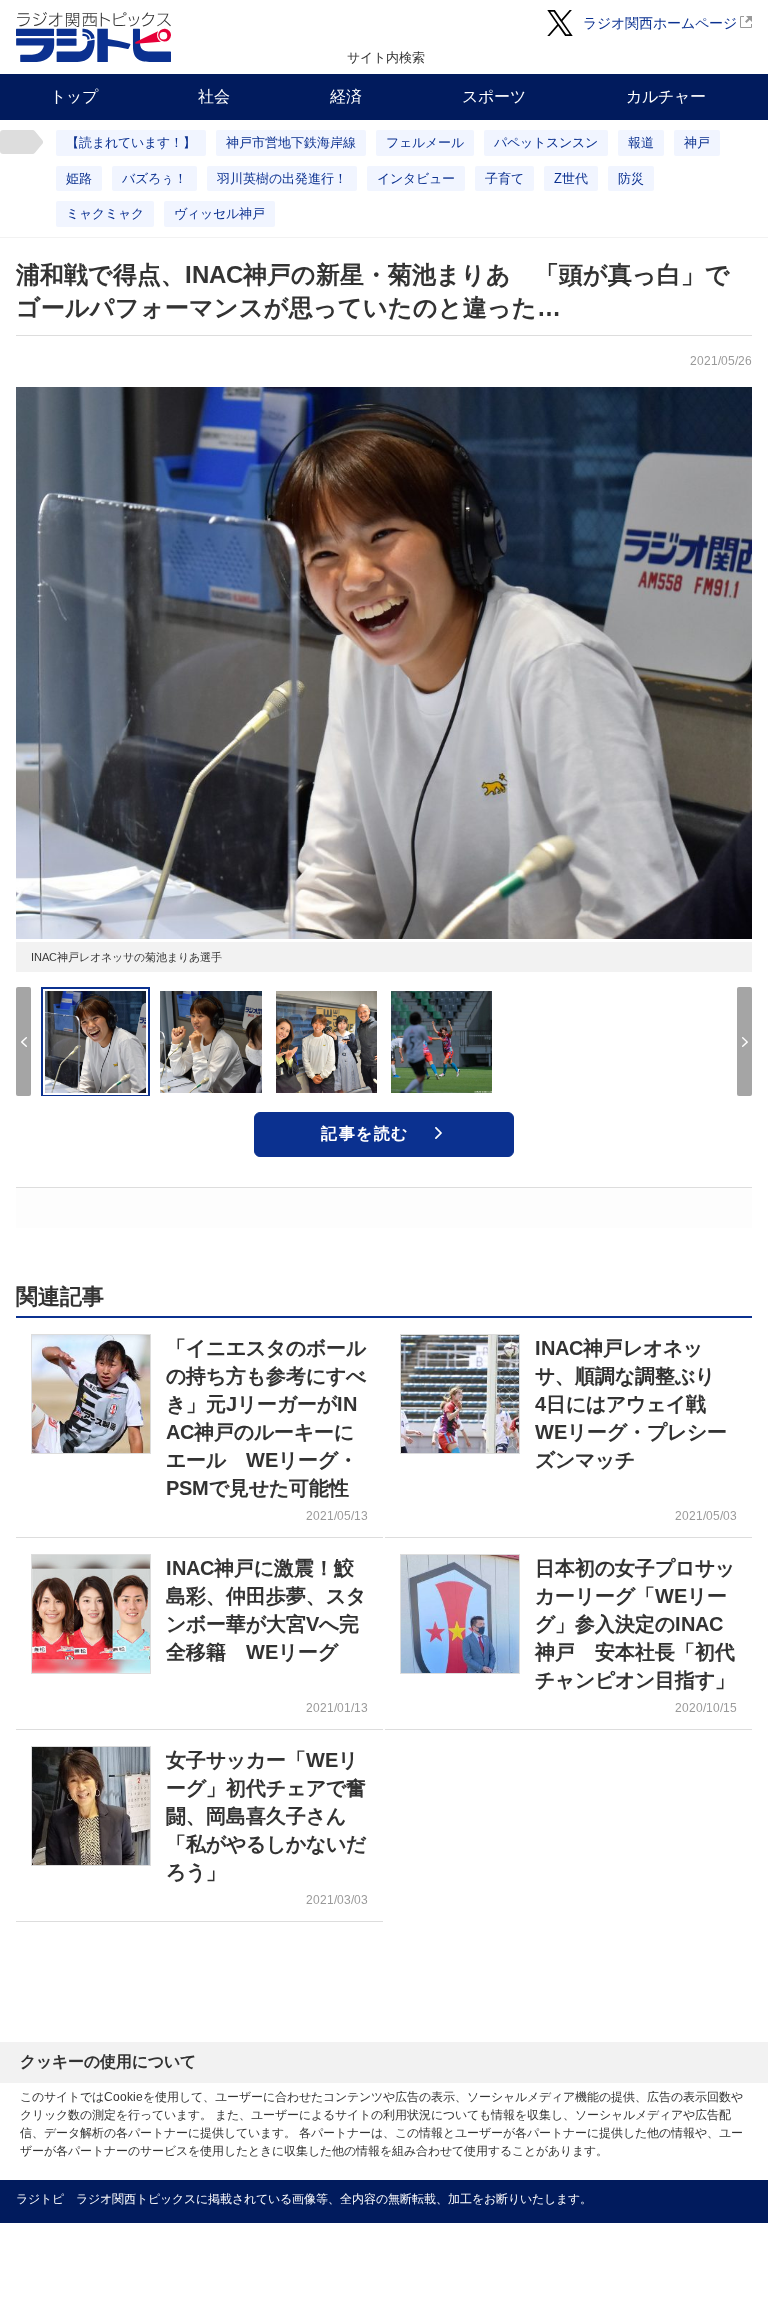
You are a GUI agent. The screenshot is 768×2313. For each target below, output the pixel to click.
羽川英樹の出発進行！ (282, 178)
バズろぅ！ (154, 178)
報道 (641, 142)
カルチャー (666, 96)
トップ (74, 96)
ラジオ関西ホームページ (660, 23)
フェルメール (425, 142)
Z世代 (571, 178)
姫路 (79, 178)
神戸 (697, 142)
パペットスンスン (546, 142)
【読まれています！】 (131, 142)
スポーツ (494, 96)
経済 (346, 96)
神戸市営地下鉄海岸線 (291, 142)
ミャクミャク (105, 213)
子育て (504, 178)
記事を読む (365, 1133)
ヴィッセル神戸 (219, 213)
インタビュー (416, 178)
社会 (214, 96)
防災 (631, 178)
